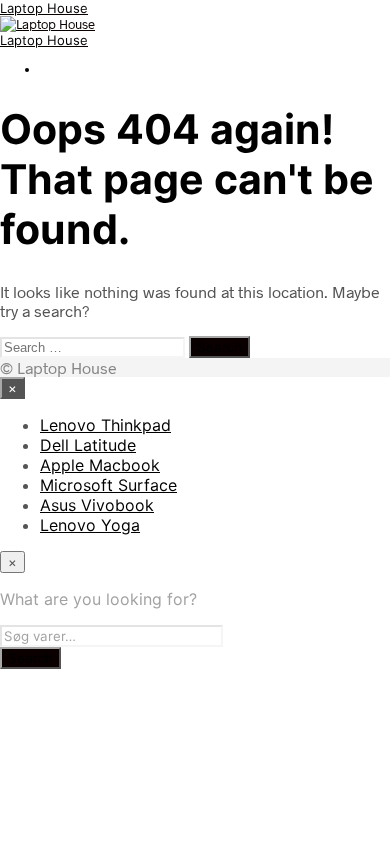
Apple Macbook (100, 465)
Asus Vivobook (97, 505)
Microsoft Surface (108, 485)
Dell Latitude (88, 445)
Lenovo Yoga (90, 525)
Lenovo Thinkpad (105, 425)
